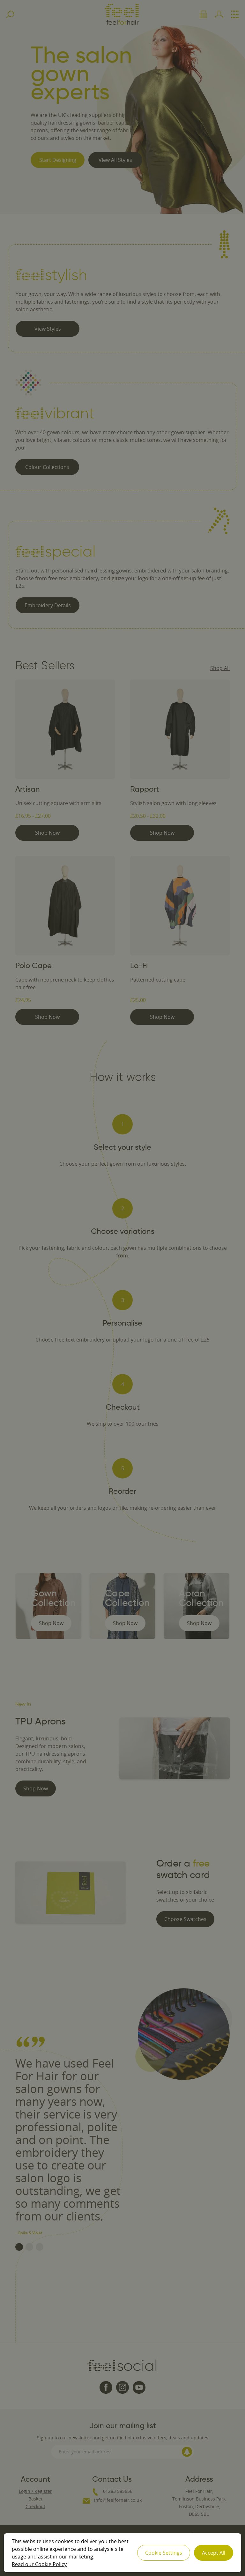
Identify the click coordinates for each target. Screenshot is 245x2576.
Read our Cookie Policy (39, 2564)
